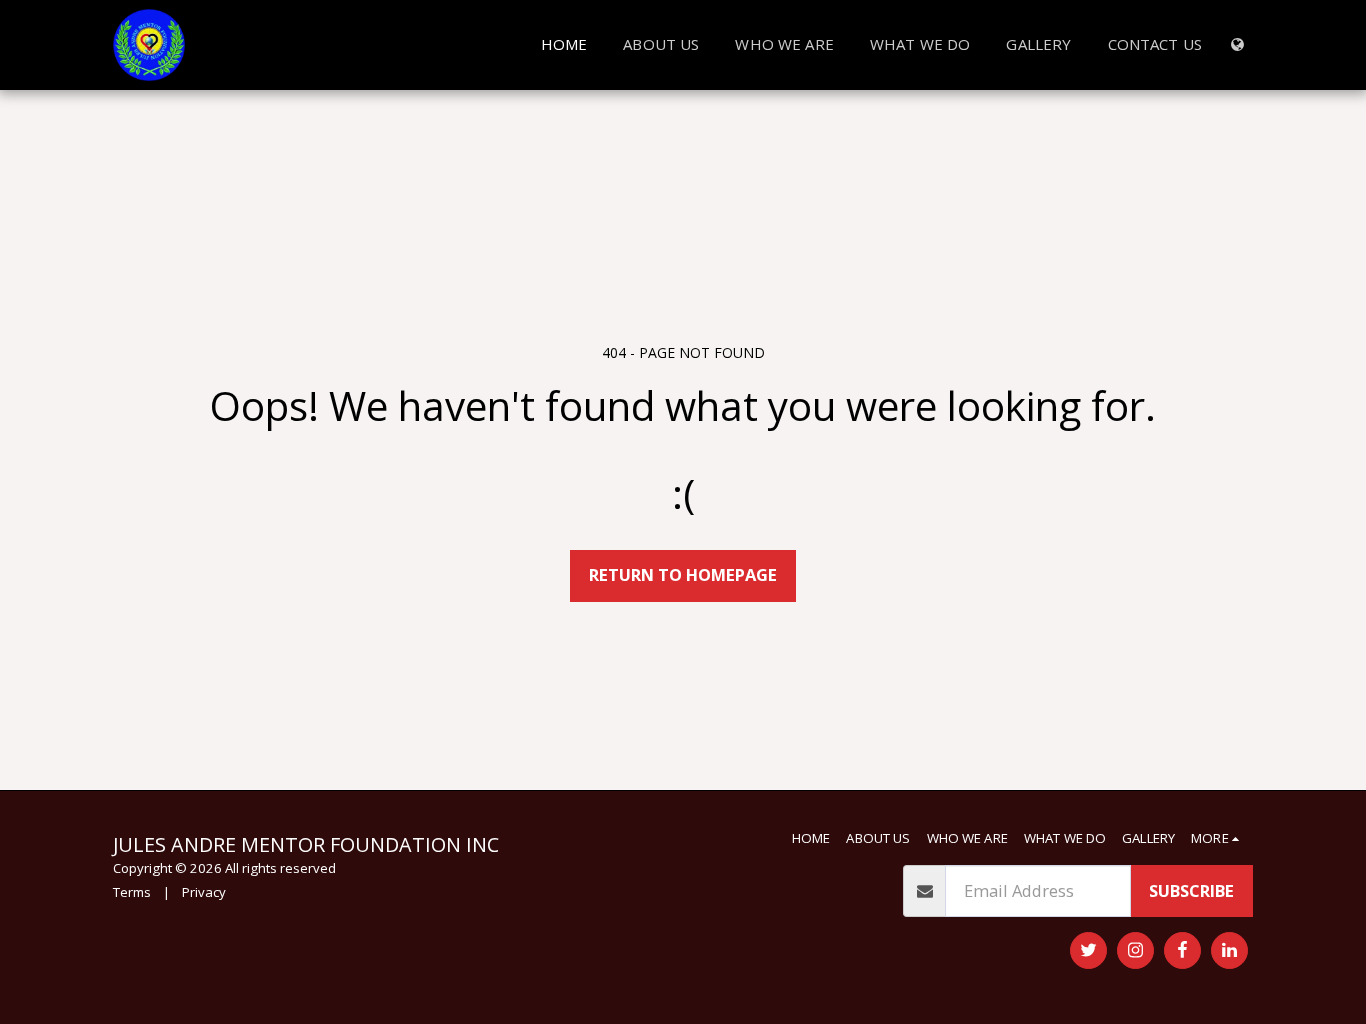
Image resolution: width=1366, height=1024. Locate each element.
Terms (132, 892)
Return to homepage (683, 574)
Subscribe (1191, 890)
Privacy (204, 892)
